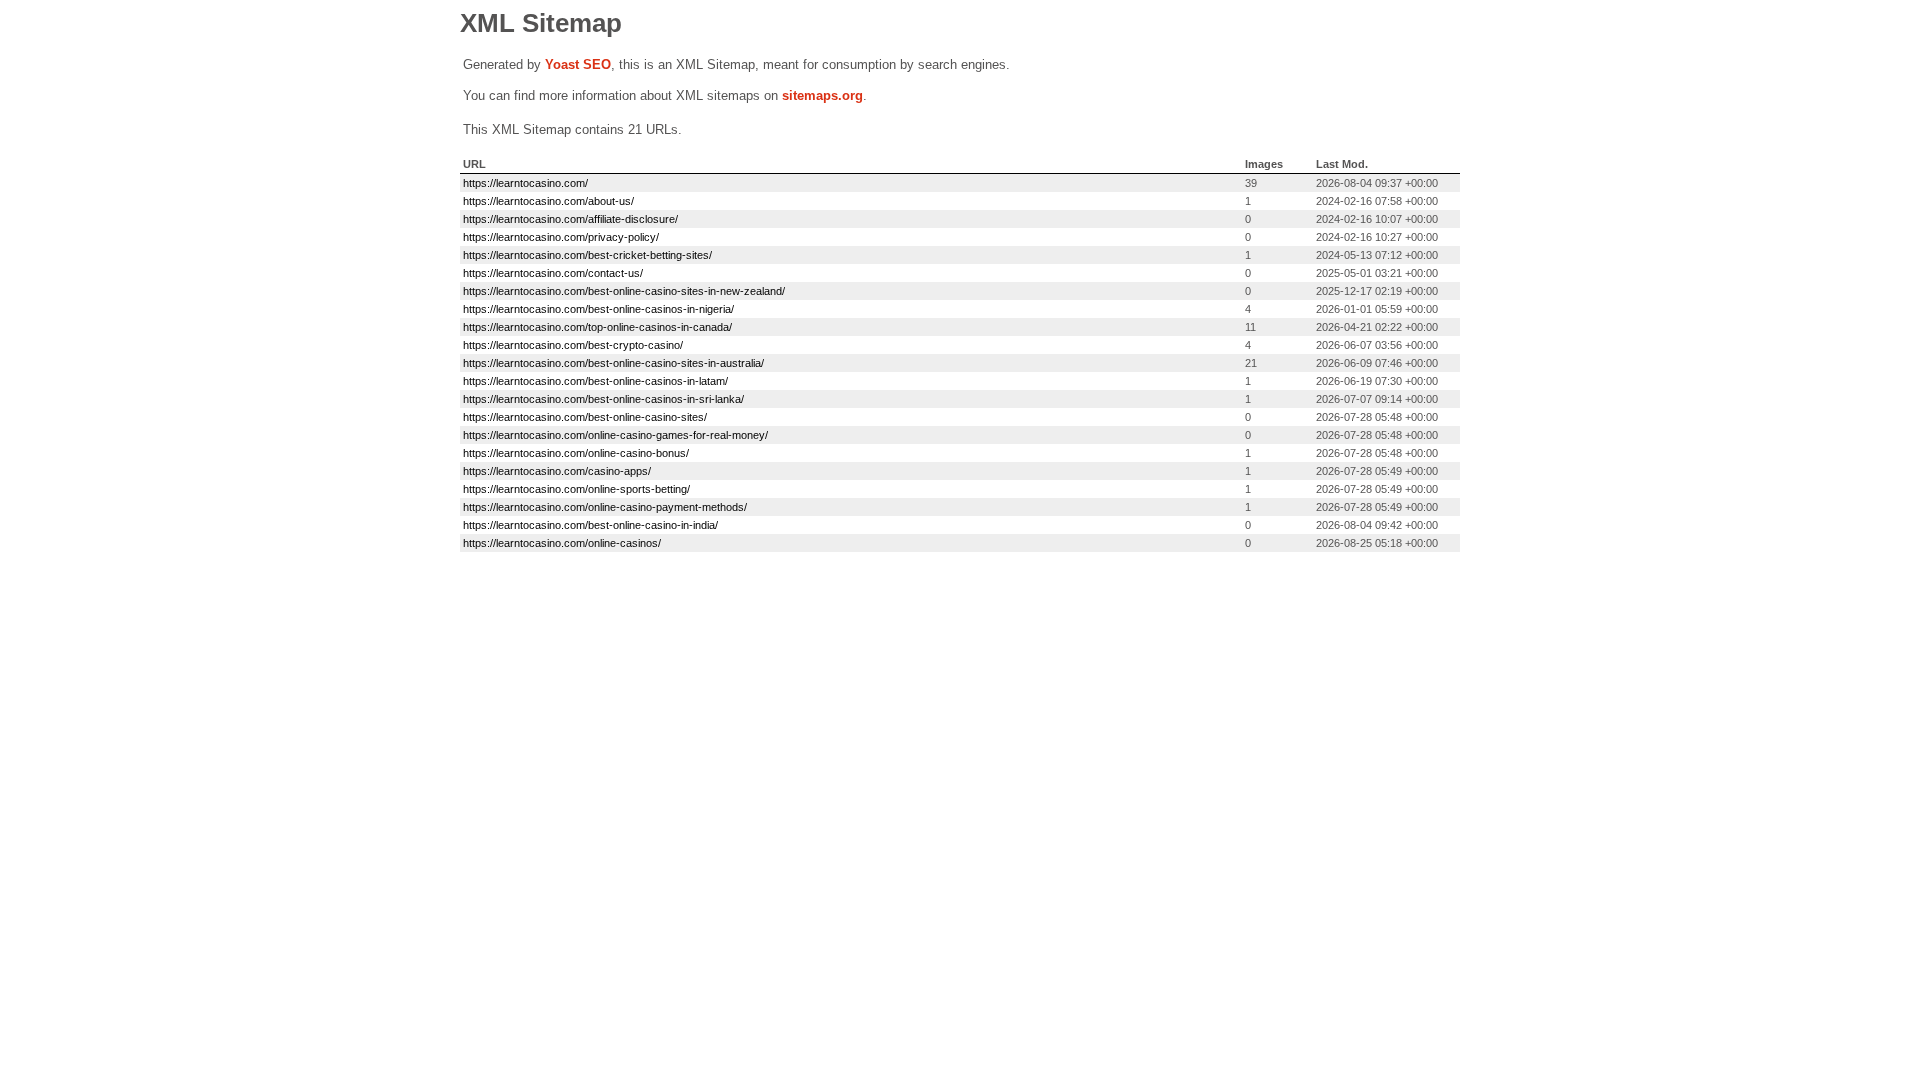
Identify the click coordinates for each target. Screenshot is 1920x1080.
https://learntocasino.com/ (525, 183)
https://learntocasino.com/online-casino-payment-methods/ (605, 507)
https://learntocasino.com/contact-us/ (553, 273)
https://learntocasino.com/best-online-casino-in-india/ (590, 525)
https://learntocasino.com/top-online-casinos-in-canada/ (597, 327)
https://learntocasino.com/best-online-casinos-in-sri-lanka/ (603, 399)
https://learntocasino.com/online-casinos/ (562, 543)
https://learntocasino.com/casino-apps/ (557, 471)
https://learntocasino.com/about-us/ (548, 201)
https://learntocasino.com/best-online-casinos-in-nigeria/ (598, 309)
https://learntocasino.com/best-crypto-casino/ (573, 345)
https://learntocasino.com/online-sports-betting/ (576, 489)
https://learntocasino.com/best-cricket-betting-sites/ (587, 255)
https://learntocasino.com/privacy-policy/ (561, 237)
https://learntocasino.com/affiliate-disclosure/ (570, 219)
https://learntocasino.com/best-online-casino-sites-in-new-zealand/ (624, 291)
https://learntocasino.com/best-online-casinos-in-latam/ (595, 381)
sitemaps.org (822, 95)
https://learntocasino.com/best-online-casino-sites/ (585, 417)
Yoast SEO (578, 64)
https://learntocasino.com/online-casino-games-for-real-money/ (615, 435)
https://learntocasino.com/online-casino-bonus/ (576, 453)
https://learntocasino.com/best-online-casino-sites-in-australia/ (613, 363)
